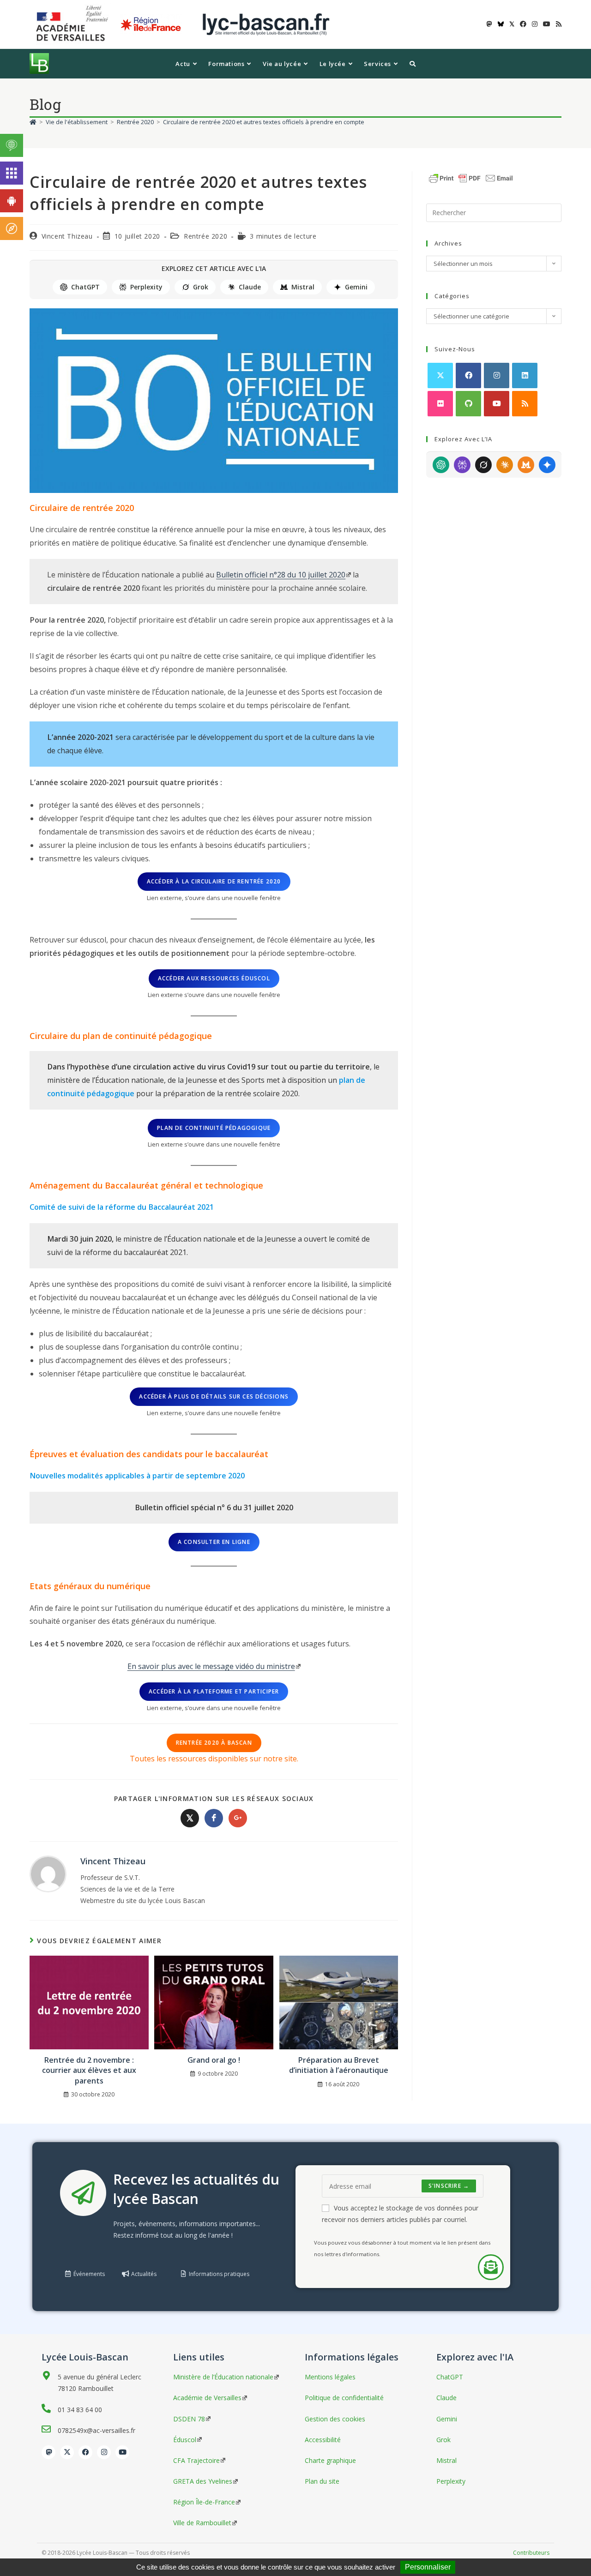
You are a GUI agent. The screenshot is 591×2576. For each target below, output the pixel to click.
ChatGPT (85, 287)
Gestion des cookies (335, 2419)
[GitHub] (468, 404)
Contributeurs (531, 2553)
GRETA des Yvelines (203, 2481)
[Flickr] (440, 404)
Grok (201, 287)
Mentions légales (330, 2377)
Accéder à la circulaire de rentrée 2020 (214, 881)
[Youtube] (497, 404)
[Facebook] (468, 375)
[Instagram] (497, 375)
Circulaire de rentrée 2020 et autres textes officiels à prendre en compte (264, 122)
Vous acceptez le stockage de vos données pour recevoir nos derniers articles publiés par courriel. (400, 2214)
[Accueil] (33, 122)
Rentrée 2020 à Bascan (214, 1743)
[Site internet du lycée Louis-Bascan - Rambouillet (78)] (266, 24)
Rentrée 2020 (205, 236)
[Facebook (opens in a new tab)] (523, 24)
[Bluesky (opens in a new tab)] (501, 24)
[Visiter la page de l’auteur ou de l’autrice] (48, 1873)
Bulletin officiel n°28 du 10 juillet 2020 (281, 575)
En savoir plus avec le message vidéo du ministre (211, 1666)
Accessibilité (323, 2440)
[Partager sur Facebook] (214, 1818)
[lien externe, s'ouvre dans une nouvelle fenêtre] (74, 24)
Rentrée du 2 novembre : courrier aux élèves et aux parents (89, 2070)
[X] (440, 375)
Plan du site (322, 2481)
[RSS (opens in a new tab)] (557, 24)
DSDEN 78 (189, 2419)
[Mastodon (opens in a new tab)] (489, 24)
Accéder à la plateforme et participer (214, 1691)
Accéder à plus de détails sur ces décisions (214, 1396)
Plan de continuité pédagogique (214, 1128)
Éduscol (185, 2440)
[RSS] (525, 404)
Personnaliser (428, 2567)
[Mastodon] (48, 2452)
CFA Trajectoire (196, 2460)
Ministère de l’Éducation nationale (223, 2377)
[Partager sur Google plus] (238, 1818)
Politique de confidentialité (344, 2398)
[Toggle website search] (413, 64)
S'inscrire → (449, 2186)
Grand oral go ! (214, 2060)
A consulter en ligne (214, 1542)
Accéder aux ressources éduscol (214, 978)
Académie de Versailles (207, 2398)
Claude (250, 287)
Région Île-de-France (204, 2502)
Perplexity (146, 287)
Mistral (303, 287)
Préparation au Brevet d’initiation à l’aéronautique (339, 2065)
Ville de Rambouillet (202, 2523)
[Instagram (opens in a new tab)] (535, 24)
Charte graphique (330, 2460)
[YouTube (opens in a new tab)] (547, 24)
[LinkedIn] (525, 375)
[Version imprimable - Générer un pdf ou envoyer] (471, 177)
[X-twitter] (67, 2452)
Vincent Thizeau (67, 236)
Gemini (356, 287)
